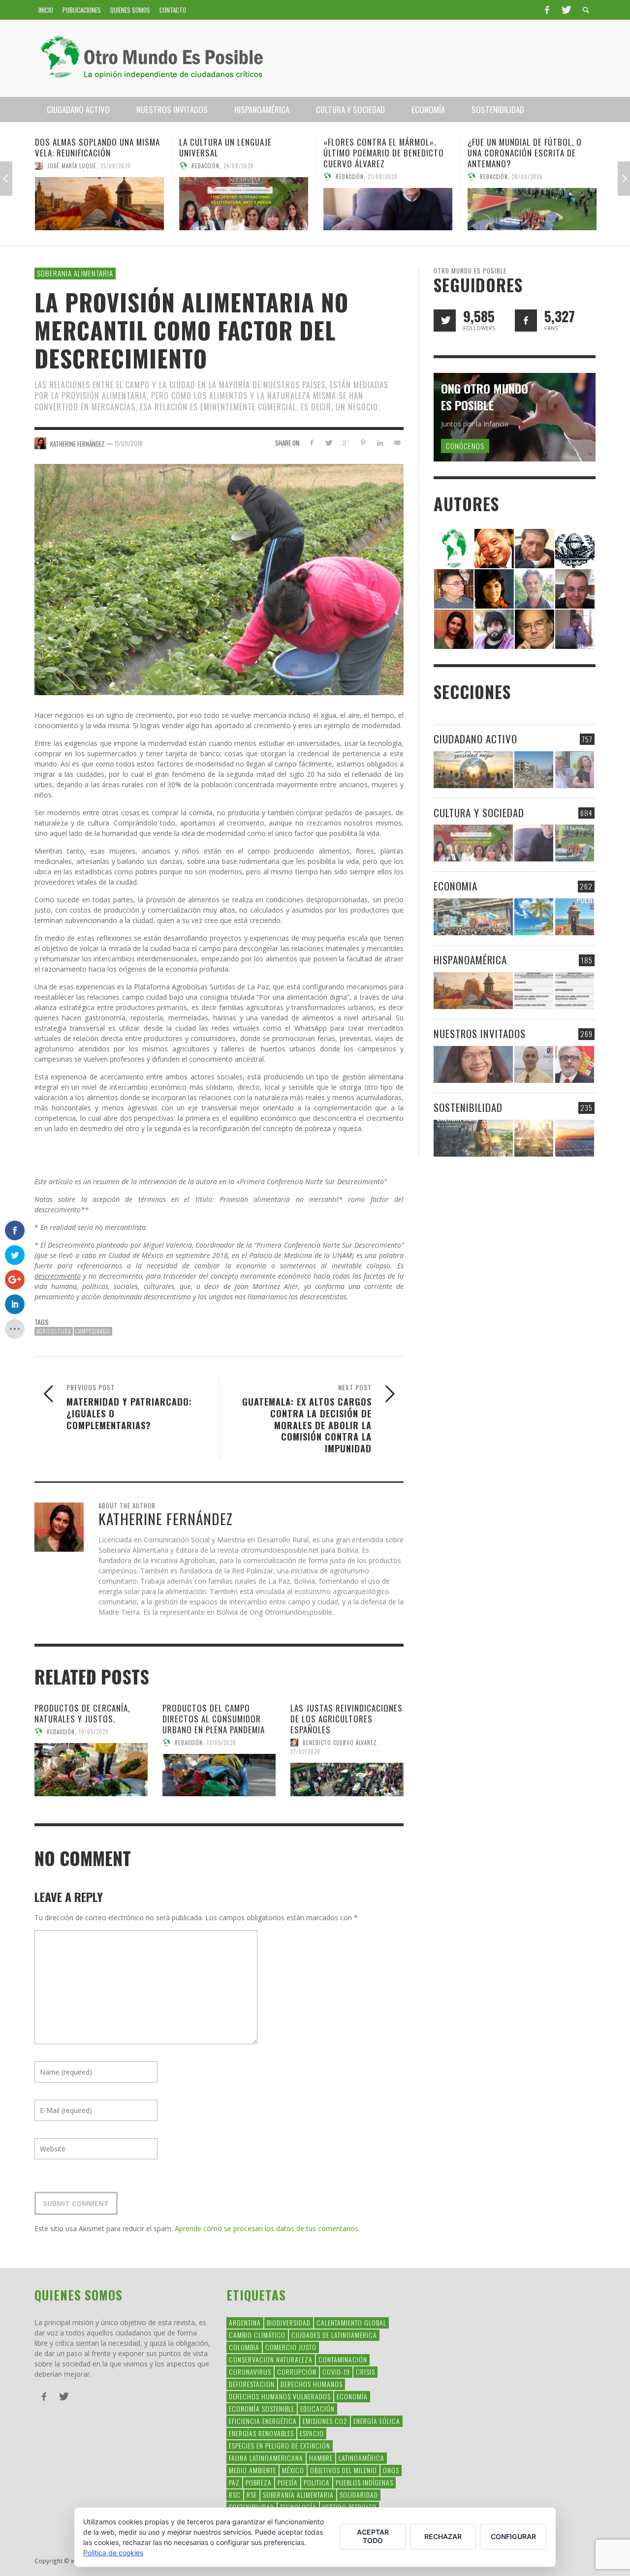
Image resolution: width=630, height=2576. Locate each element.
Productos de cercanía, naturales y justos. (82, 1713)
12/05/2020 (221, 1743)
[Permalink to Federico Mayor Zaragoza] (535, 548)
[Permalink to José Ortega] (575, 629)
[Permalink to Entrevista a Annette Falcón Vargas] (473, 1064)
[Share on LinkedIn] (380, 443)
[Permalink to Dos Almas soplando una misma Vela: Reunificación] (473, 991)
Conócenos (465, 446)
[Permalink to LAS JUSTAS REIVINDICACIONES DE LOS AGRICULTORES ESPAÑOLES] (347, 1779)
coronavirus (250, 2372)
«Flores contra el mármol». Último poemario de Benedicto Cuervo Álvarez (239, 153)
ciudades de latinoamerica (334, 2335)
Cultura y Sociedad (479, 813)
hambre (321, 2458)
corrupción (297, 2372)
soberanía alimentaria (298, 2495)
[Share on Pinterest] (363, 443)
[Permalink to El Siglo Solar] (534, 1138)
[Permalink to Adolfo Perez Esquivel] (535, 629)
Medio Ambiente (252, 2470)
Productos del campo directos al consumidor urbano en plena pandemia (214, 1719)
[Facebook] (547, 10)
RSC (235, 2495)
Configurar (513, 2536)
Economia (456, 886)
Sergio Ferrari (501, 166)
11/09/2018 (129, 443)
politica (317, 2482)
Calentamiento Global (351, 2322)
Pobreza (259, 2482)
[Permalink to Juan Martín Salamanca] (494, 629)
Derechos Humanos (312, 2384)
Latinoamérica (362, 2458)
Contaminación (343, 2359)
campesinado (93, 1331)
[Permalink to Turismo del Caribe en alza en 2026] (534, 917)
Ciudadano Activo (475, 739)
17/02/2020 (305, 1751)
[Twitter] (566, 10)
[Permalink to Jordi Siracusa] (494, 548)
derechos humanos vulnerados (280, 2396)
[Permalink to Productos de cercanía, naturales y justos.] (91, 1770)
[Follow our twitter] (445, 321)
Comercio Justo (291, 2347)
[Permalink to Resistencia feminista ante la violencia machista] (532, 204)
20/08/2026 (383, 177)
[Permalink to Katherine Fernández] (454, 629)
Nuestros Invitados (480, 1033)
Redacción (61, 166)
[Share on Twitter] (329, 443)
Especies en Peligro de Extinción (280, 2445)
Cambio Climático (257, 2335)
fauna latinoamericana (266, 2458)
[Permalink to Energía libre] (473, 1138)
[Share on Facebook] (311, 443)
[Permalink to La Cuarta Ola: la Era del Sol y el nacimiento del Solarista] (575, 1138)
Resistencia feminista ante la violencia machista (526, 147)
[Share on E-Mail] (397, 443)
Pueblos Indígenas (364, 2482)
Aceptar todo (373, 2536)
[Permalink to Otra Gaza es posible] (534, 770)
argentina (245, 2322)
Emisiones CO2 (325, 2421)
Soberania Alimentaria (75, 273)
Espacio (312, 2433)
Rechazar (443, 2536)
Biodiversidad (289, 2322)
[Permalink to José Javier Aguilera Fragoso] (575, 588)
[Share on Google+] (346, 443)
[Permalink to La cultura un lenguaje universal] (99, 204)
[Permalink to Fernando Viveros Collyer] (535, 588)
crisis (365, 2372)
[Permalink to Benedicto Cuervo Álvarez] (454, 588)
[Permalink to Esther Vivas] (494, 588)
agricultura (54, 1331)
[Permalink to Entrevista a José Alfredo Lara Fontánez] (575, 1064)
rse (252, 2495)
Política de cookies (113, 2553)
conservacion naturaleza (271, 2359)
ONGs (391, 2470)
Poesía (288, 2482)
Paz (234, 2482)
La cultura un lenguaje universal (81, 147)
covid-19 (336, 2372)
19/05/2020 (94, 1732)
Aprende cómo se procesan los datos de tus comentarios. (267, 2228)
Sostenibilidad (468, 1107)
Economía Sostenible (262, 2408)
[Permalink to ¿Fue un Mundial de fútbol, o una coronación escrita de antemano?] (388, 209)
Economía (352, 2396)
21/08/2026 (238, 177)
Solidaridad (359, 2495)
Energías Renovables (261, 2433)
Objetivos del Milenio (344, 2470)
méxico (293, 2470)
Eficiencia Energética (263, 2421)
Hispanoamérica (470, 960)
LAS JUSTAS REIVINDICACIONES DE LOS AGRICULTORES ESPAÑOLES (346, 1719)
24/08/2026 (94, 166)
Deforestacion (252, 2384)
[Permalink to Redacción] (454, 548)
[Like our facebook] (526, 321)
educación (317, 2408)
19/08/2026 (541, 166)
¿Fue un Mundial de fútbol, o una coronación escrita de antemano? (380, 153)
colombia (244, 2347)
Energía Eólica (377, 2421)
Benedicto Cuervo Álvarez (340, 1743)
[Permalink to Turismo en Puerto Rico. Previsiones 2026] (575, 917)
